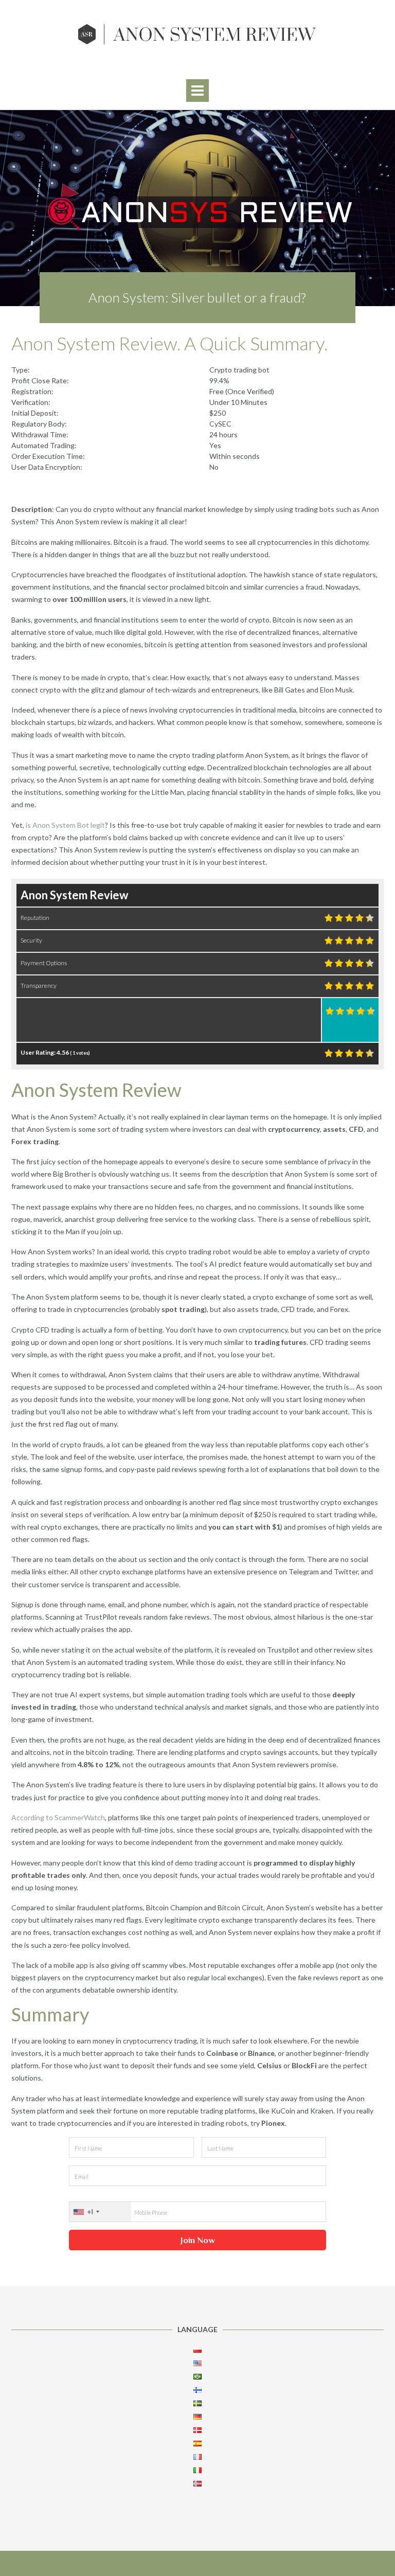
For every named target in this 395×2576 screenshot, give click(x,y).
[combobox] (100, 2212)
